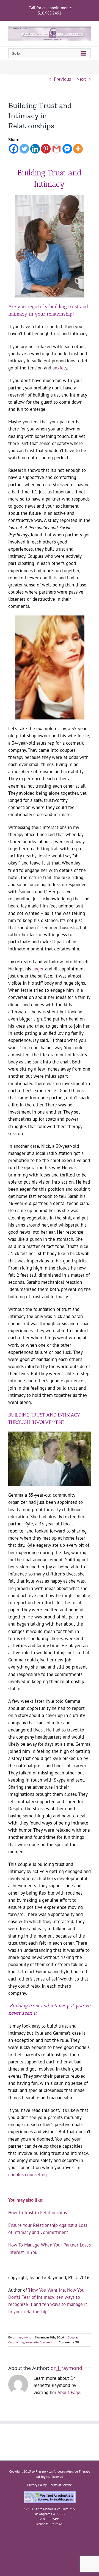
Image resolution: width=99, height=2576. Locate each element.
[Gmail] (57, 149)
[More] (78, 149)
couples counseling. (28, 2175)
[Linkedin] (35, 149)
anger (39, 969)
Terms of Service (61, 2485)
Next (81, 79)
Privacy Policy (37, 2485)
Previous (62, 79)
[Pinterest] (46, 149)
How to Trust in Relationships (38, 2213)
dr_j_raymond (22, 2337)
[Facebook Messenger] (67, 149)
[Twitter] (24, 149)
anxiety (60, 368)
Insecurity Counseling (40, 2342)
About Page (69, 2392)
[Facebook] (14, 149)
